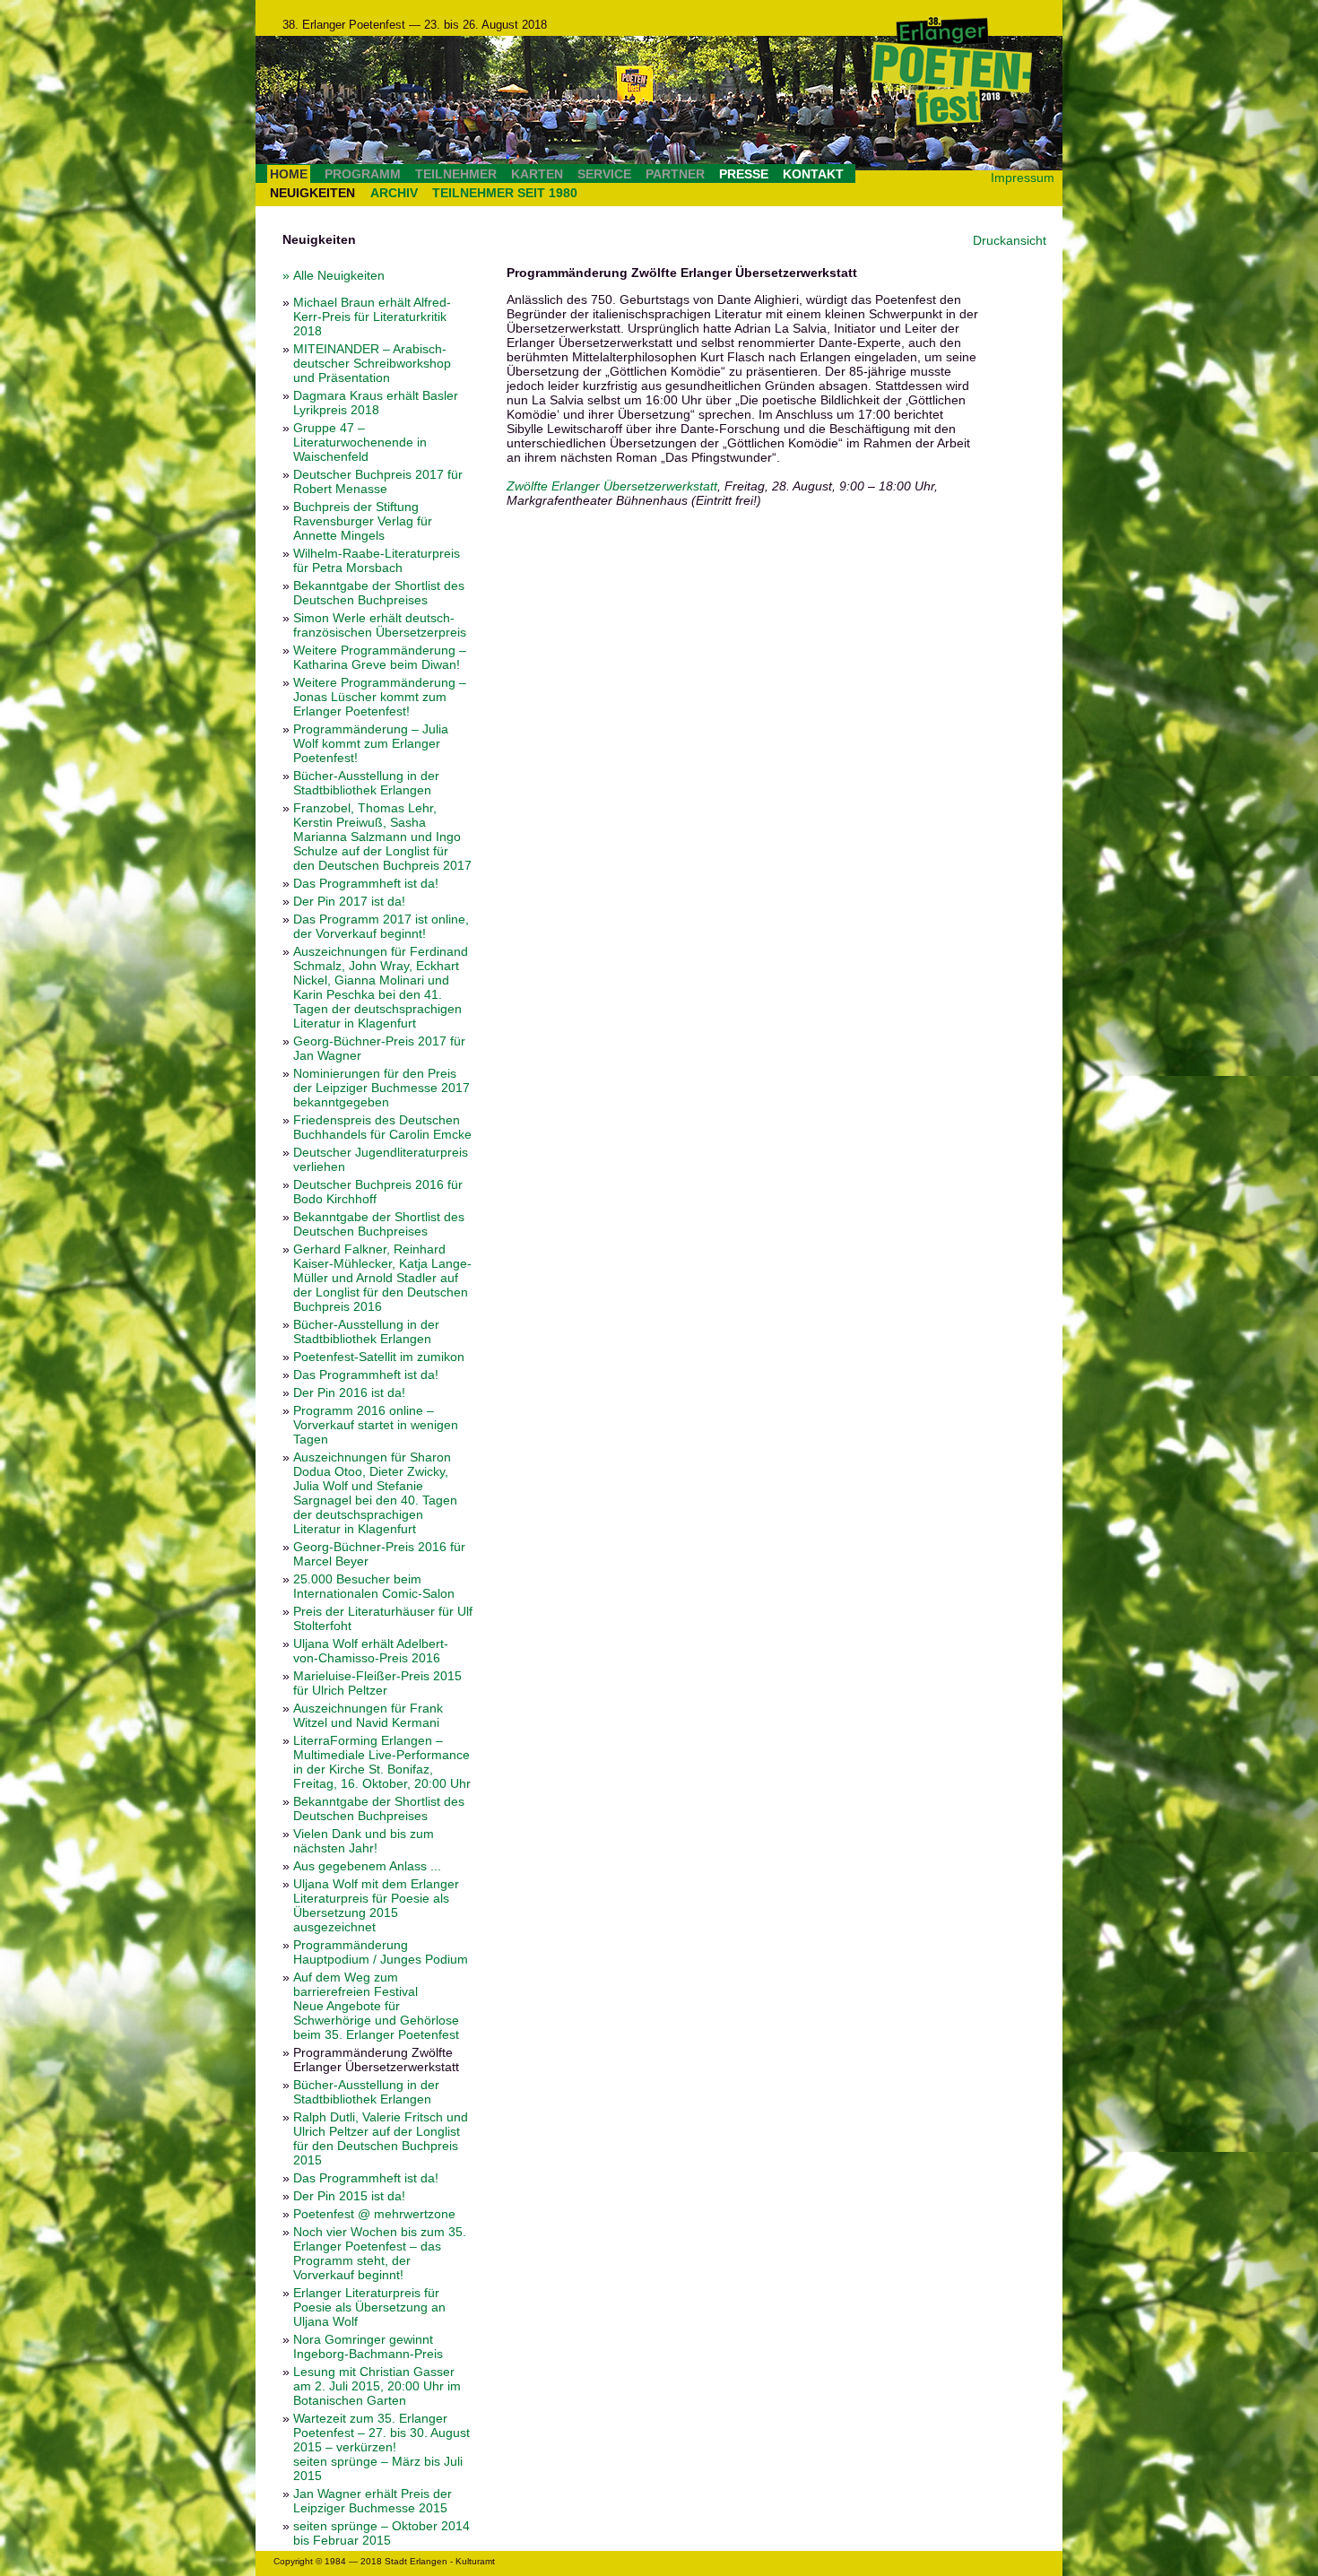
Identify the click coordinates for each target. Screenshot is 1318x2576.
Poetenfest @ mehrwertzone (374, 2214)
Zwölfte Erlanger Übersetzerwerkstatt (612, 486)
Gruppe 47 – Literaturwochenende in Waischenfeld (360, 442)
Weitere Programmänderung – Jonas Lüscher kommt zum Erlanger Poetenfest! (380, 697)
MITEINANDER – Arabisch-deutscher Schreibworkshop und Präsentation (372, 363)
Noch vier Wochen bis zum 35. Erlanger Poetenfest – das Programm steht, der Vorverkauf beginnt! (380, 2253)
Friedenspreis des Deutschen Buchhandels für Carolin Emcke (382, 1127)
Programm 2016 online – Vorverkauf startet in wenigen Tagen (376, 1425)
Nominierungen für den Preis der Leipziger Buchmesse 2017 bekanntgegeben (382, 1088)
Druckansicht (1010, 240)
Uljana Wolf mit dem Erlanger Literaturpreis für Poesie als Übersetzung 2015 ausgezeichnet (376, 1905)
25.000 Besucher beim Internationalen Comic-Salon (374, 1586)
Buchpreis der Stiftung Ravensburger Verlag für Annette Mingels (363, 521)
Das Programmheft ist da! (366, 883)
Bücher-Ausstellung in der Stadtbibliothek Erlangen (366, 783)
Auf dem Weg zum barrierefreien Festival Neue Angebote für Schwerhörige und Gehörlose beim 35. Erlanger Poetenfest (376, 2006)
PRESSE (744, 174)
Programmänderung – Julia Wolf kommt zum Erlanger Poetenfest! (371, 743)
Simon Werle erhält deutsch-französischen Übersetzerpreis (380, 625)
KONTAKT (813, 174)
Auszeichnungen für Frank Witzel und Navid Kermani (368, 1715)
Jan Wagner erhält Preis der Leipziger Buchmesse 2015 (373, 2501)
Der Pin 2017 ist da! (349, 901)
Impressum (1023, 178)
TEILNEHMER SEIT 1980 (505, 193)
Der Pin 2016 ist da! (349, 1392)
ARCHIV (394, 193)
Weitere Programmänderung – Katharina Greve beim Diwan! (380, 657)
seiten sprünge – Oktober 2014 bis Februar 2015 (382, 2533)
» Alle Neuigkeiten (334, 275)
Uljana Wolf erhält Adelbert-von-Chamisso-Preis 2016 (371, 1651)
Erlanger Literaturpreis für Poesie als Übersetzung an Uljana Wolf (369, 2307)
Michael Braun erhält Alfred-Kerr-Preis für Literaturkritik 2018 (372, 317)
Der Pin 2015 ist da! (349, 2196)
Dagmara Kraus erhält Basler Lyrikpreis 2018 (376, 403)
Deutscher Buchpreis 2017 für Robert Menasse (378, 481)
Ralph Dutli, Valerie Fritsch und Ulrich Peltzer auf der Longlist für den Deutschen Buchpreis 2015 (381, 2138)
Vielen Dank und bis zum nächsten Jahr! (364, 1841)
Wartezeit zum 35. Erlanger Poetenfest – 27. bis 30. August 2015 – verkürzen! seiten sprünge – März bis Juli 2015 (382, 2447)
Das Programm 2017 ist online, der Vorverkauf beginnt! (381, 926)
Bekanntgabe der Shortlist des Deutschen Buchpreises (379, 593)
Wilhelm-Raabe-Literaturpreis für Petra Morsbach (377, 560)
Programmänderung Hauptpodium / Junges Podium (381, 1952)
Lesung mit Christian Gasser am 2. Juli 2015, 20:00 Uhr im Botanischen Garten (377, 2386)
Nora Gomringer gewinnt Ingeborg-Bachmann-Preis (368, 2346)
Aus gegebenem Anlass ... (367, 1866)
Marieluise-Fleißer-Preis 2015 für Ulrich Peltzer (377, 1683)
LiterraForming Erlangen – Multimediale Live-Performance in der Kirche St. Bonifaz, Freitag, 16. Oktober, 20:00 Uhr (382, 1762)
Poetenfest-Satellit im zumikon (379, 1357)
